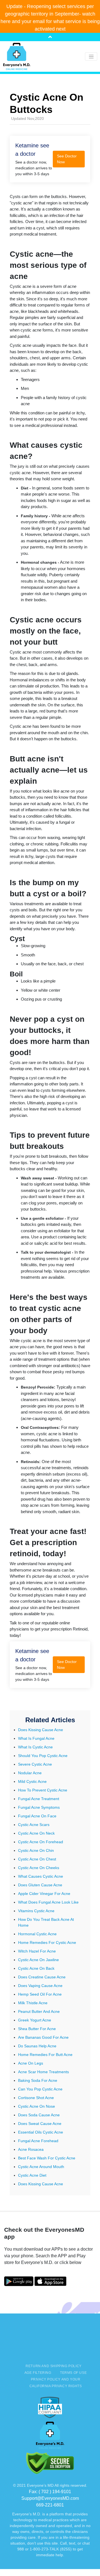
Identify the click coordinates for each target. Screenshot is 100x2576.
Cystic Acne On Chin (36, 1850)
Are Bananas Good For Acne (43, 2037)
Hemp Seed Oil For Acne (40, 1994)
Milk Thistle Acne (33, 2003)
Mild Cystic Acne (32, 1781)
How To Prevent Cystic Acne (43, 1790)
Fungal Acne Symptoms (39, 1807)
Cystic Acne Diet (32, 2175)
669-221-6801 (50, 2505)
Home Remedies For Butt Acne (45, 2055)
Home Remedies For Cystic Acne (47, 1942)
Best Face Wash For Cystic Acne (47, 2158)
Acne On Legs (31, 2063)
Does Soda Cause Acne (39, 2115)
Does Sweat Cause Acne (40, 2124)
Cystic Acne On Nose (37, 2106)
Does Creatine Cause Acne (42, 1977)
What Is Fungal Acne (36, 1738)
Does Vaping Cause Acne (40, 1986)
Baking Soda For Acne (38, 2080)
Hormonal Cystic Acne (37, 1934)
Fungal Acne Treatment (39, 1799)
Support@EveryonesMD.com (50, 2498)
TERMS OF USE (73, 2373)
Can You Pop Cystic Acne (40, 2089)
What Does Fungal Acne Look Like (48, 1902)
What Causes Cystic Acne (41, 1876)
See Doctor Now (67, 159)
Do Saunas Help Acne (37, 2046)
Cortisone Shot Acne (36, 2098)
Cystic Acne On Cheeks (39, 1868)
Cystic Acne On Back (36, 1968)
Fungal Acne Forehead (38, 2141)
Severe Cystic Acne (35, 1764)
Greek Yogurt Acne (35, 2020)
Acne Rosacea (31, 2149)
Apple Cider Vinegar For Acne (44, 1894)
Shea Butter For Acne (37, 2029)
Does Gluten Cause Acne (40, 1885)
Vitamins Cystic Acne (36, 1911)
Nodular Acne (30, 1773)
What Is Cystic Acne (35, 1747)
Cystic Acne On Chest (37, 1859)
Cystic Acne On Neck (36, 1833)
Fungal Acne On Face (37, 1816)
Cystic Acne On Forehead (41, 1842)
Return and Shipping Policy (53, 2366)
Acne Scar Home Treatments (43, 2072)
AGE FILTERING (38, 2373)
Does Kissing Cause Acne (41, 1730)
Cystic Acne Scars (34, 1825)
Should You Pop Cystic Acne (43, 1756)
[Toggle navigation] (91, 56)
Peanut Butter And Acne (39, 2011)
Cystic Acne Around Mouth (41, 2167)
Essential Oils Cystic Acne (41, 2132)
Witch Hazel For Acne (37, 1951)
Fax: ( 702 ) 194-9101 (50, 2492)
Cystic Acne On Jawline (38, 1960)
